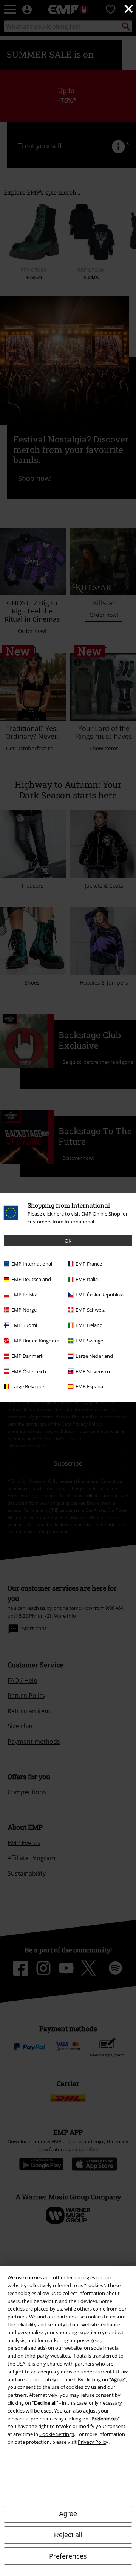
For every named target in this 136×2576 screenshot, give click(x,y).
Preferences (68, 2556)
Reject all (68, 2535)
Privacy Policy (93, 2442)
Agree (68, 2514)
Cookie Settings (57, 2434)
